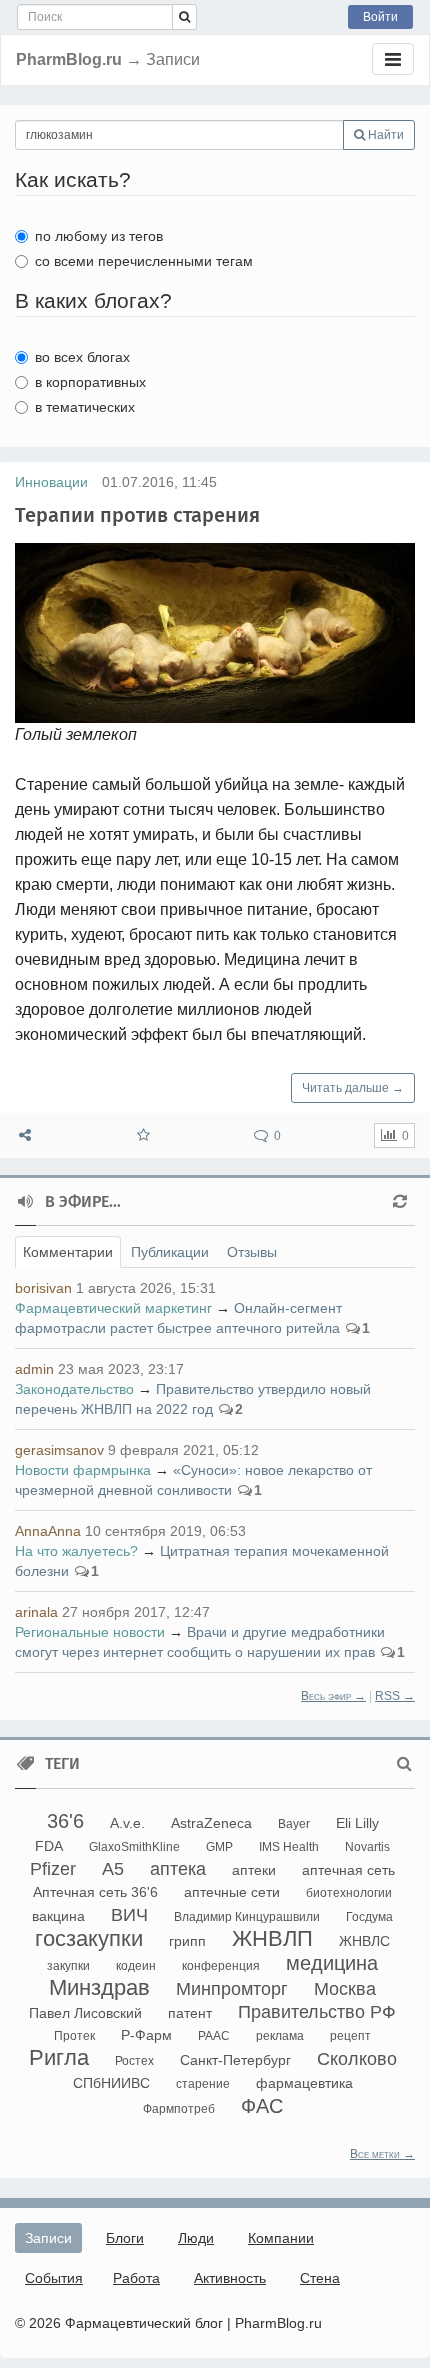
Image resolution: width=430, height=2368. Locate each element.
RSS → (395, 1696)
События (54, 2278)
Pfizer (53, 1869)
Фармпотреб (179, 2109)
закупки (68, 1966)
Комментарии (68, 1252)
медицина (332, 1963)
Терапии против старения (137, 515)
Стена (320, 2278)
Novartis (367, 1847)
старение (203, 2084)
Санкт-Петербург (235, 2060)
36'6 (65, 1821)
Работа (136, 2278)
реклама (280, 2036)
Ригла (59, 2057)
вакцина (58, 1916)
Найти (384, 135)
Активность (230, 2278)
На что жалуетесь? (76, 1551)
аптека (178, 1869)
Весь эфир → (333, 1696)
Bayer (294, 1824)
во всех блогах (82, 357)
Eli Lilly (357, 1823)
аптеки (254, 1870)
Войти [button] (380, 17)
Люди (196, 2238)
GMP (219, 1847)
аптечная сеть (348, 1870)
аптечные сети (232, 1892)
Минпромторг (232, 1989)
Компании (281, 2238)
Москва (345, 1989)
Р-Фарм (146, 2035)
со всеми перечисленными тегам (144, 261)
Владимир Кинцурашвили (247, 1917)
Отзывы (252, 1252)
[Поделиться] (25, 1135)
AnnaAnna (48, 1531)
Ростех (134, 2061)
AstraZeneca (211, 1823)
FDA (49, 1846)
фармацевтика (304, 2083)
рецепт (350, 2036)
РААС (214, 2036)
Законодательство (74, 1389)
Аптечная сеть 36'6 (95, 1892)
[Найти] (184, 17)
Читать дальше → (353, 1088)
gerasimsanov (59, 1450)
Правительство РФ (317, 2012)
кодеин (136, 1966)
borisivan (43, 1288)
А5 (113, 1869)
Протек (74, 2036)
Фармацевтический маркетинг (113, 1308)
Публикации (170, 1252)
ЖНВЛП (272, 1938)
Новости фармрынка (83, 1470)
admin (34, 1369)
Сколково (357, 2059)
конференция (221, 1966)
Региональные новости (90, 1632)
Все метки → (382, 2154)
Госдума (369, 1917)
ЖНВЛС (364, 1941)
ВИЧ (129, 1915)
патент (190, 2013)
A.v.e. (127, 1823)
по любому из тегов (99, 236)
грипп (187, 1941)
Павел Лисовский (85, 2013)
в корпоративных (90, 382)
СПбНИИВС (111, 2083)
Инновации (51, 482)
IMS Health (289, 1847)
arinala (36, 1612)
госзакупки (89, 1938)
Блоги (125, 2238)
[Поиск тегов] (404, 1764)
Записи (48, 2238)
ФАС (262, 2106)
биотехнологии (349, 1893)
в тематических (85, 407)
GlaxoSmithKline (134, 1847)
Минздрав (99, 1987)
